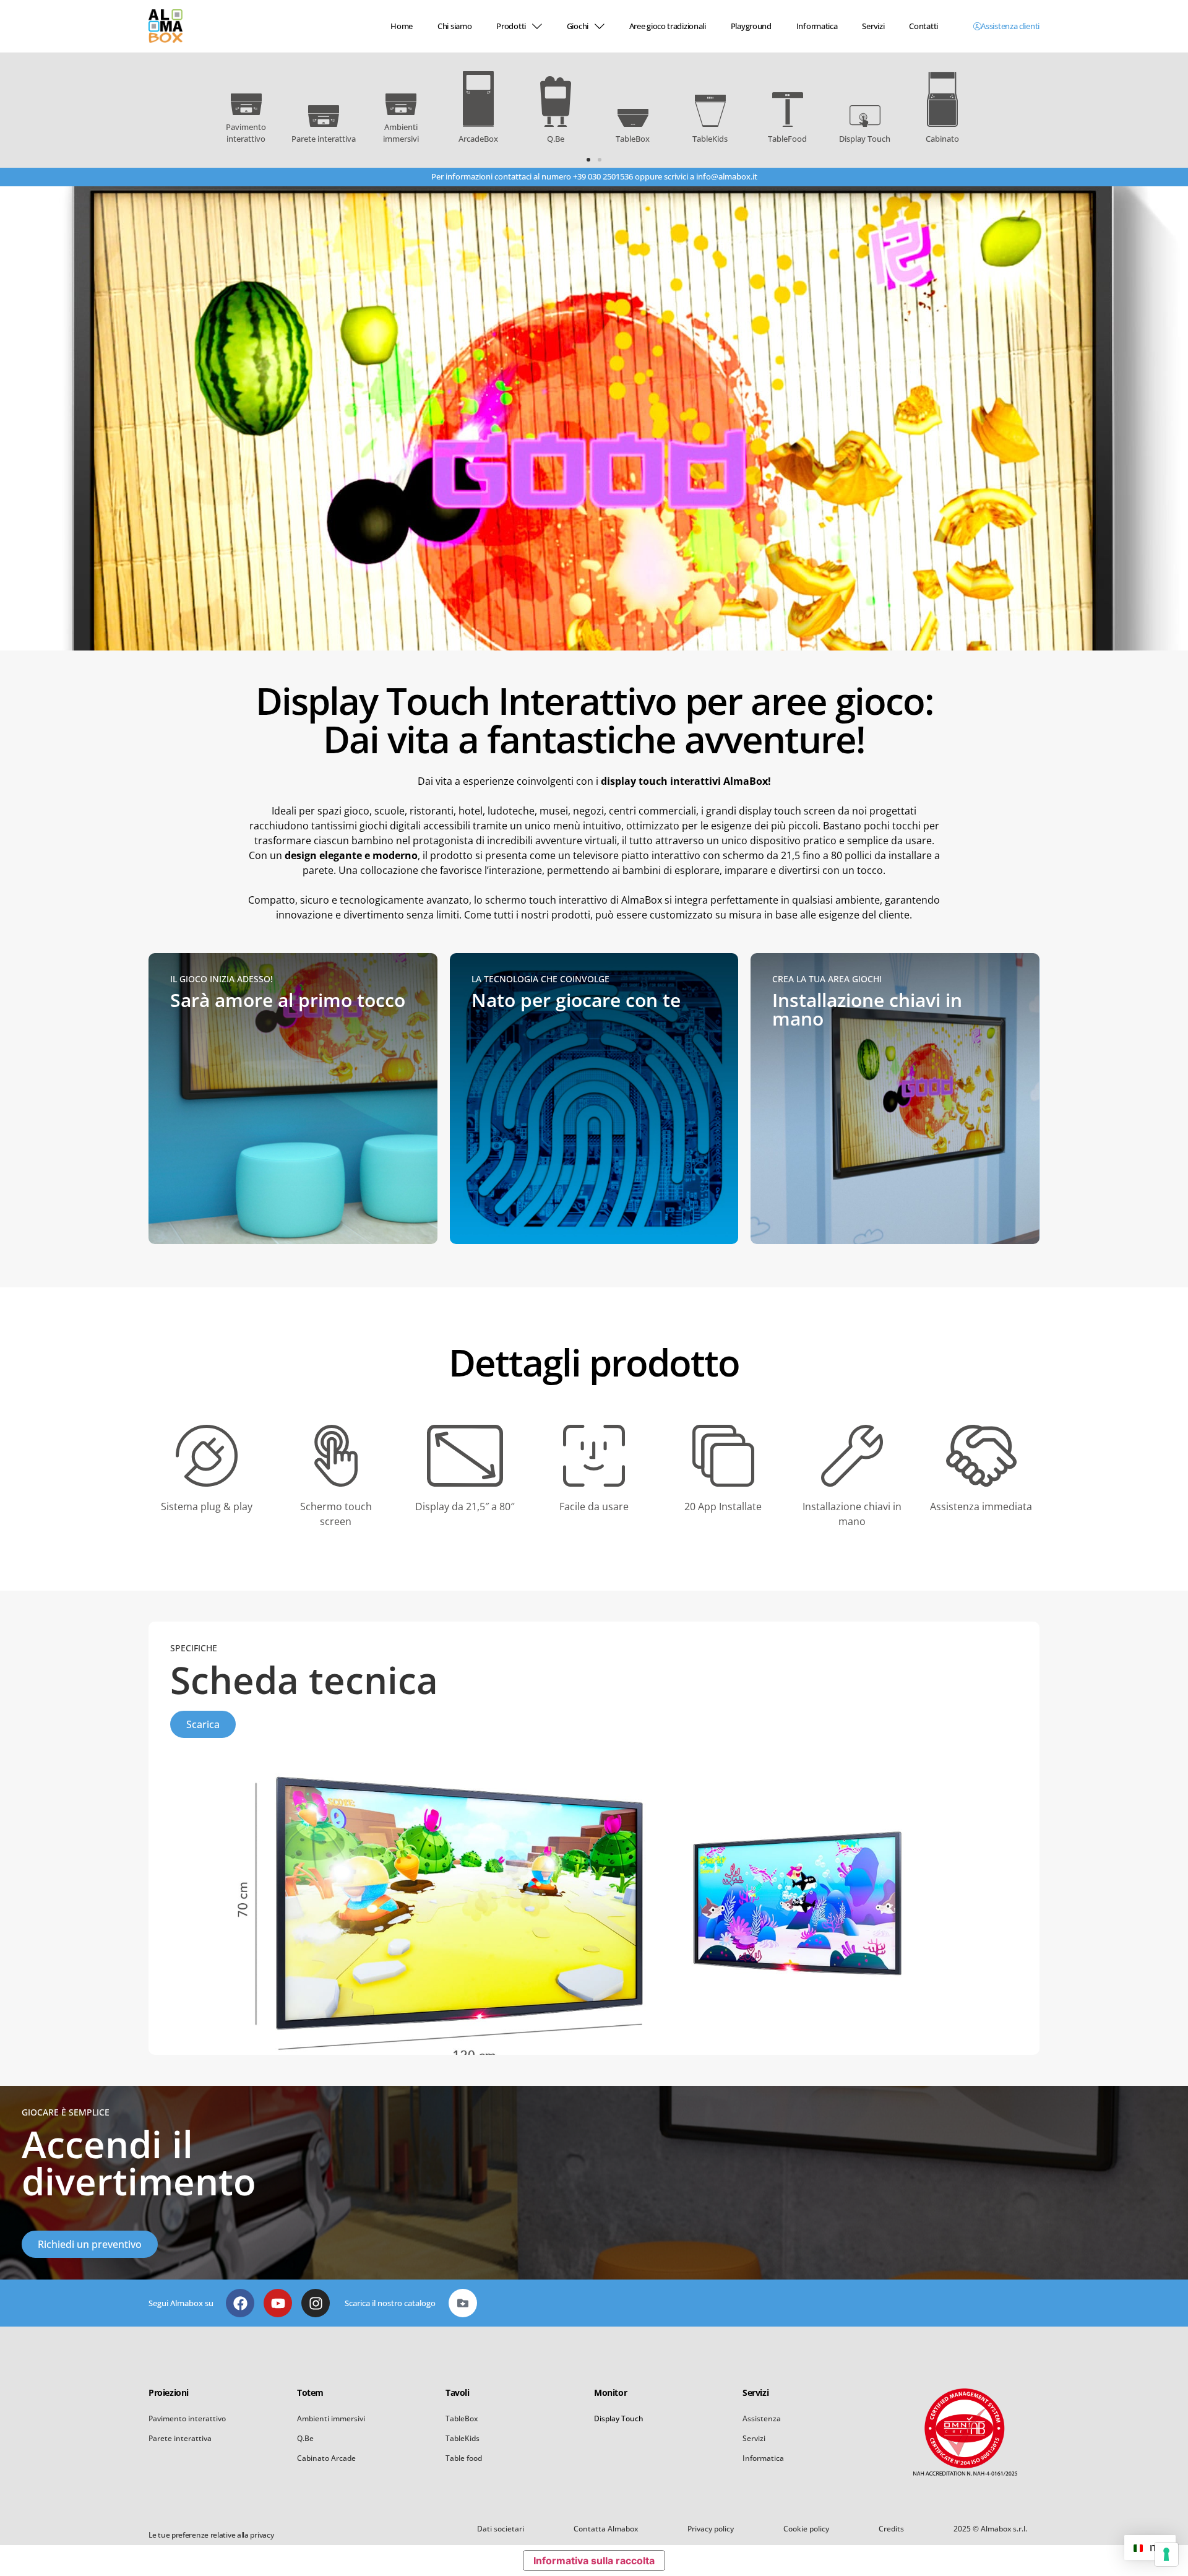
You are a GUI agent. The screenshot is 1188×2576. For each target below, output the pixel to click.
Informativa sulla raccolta (594, 2561)
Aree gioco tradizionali (668, 26)
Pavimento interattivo (187, 2418)
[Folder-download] (463, 2303)
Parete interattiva (180, 2438)
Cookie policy (806, 2529)
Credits (891, 2529)
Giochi (578, 26)
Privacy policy (711, 2529)
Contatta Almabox (606, 2529)
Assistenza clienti (1010, 26)
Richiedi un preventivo (90, 2244)
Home (402, 26)
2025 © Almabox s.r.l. (990, 2529)
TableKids (463, 2438)
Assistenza (762, 2418)
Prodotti (511, 26)
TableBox (462, 2418)
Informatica (817, 26)
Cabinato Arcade (326, 2458)
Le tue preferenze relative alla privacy (211, 2535)
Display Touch (619, 2418)
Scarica (203, 1724)
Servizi (873, 26)
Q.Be (305, 2438)
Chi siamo (454, 26)
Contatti (923, 26)
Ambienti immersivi (331, 2418)
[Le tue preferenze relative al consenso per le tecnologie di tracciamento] (1166, 2554)
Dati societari (501, 2529)
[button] (588, 160)
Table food (464, 2458)
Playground (751, 26)
